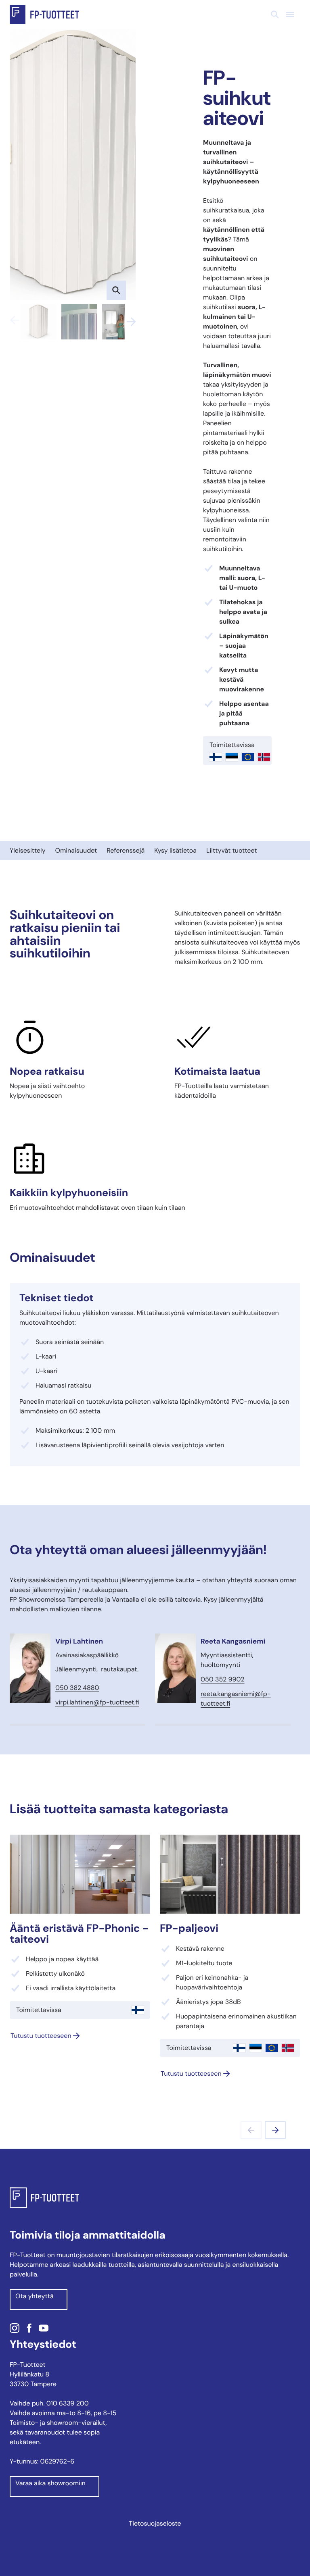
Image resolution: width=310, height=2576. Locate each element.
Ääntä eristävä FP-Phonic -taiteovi (79, 1934)
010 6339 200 (68, 2403)
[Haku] (275, 15)
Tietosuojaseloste (155, 2523)
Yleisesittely (28, 850)
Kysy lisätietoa (175, 850)
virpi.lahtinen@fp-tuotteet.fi (97, 1702)
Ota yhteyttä (35, 2296)
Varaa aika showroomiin (50, 2483)
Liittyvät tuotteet (232, 850)
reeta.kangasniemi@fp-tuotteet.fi (236, 1699)
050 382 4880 (77, 1688)
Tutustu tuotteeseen (41, 2036)
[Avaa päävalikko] (290, 15)
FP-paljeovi (189, 1929)
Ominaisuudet (76, 850)
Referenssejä (126, 850)
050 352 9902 (223, 1679)
